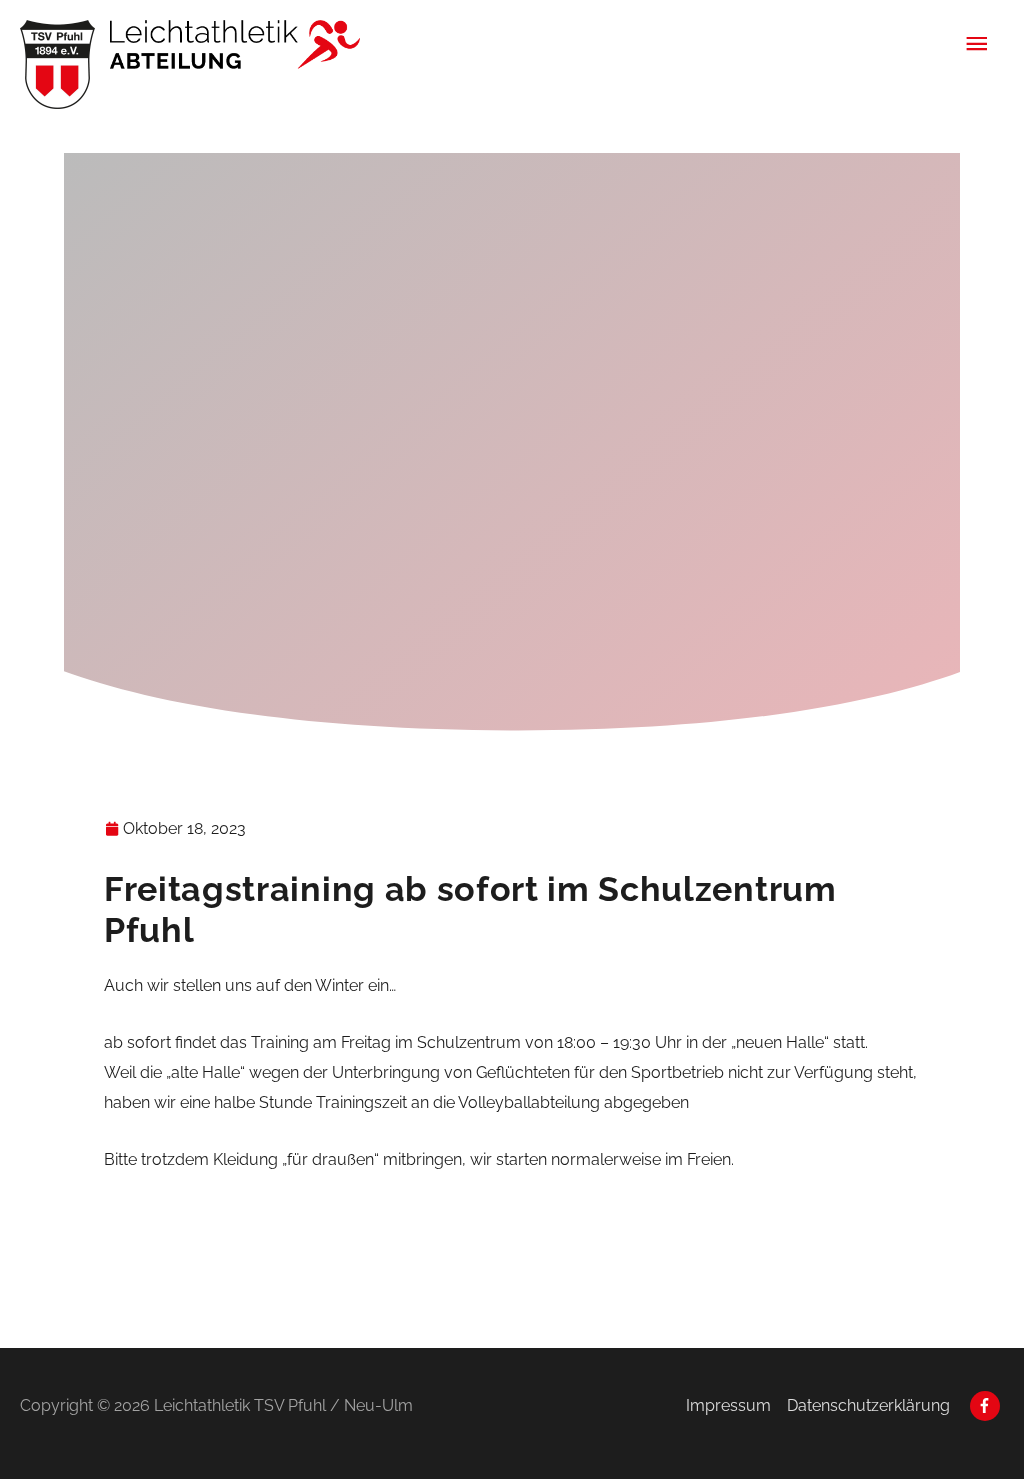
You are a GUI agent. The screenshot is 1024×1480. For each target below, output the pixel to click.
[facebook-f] (987, 1406)
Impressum (728, 1405)
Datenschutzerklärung (868, 1405)
